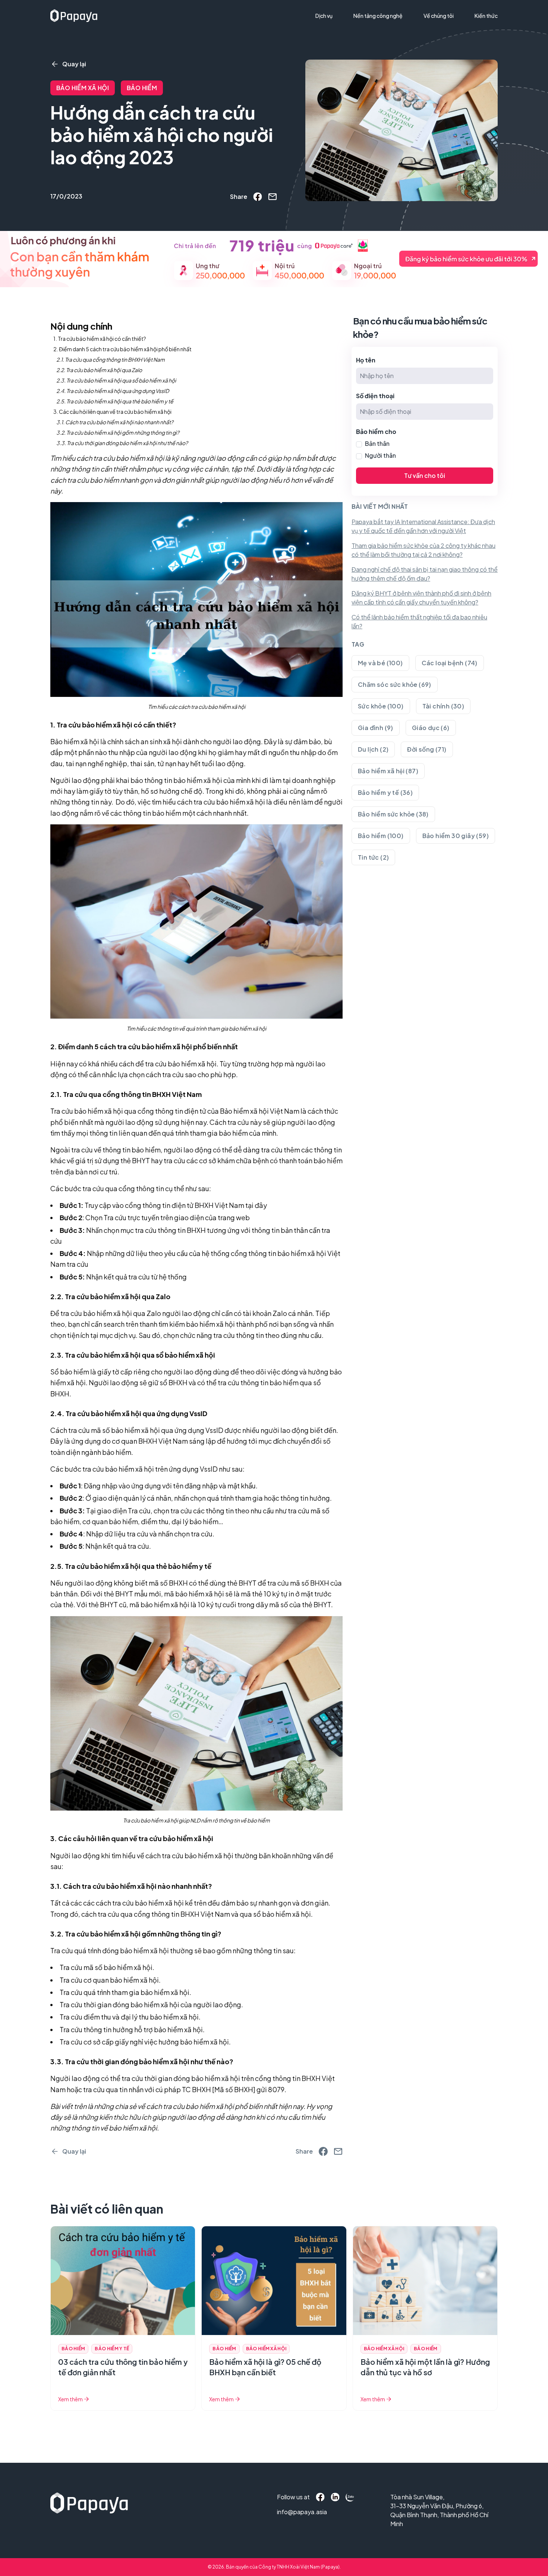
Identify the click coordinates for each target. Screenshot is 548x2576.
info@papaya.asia (293, 2512)
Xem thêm (70, 2399)
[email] (273, 197)
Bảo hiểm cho (376, 432)
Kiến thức (486, 16)
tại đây (256, 1205)
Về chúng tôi (439, 16)
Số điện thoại (375, 396)
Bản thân (377, 443)
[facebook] (258, 197)
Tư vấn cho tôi (425, 475)
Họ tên (366, 360)
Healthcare (333, 44)
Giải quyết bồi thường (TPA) (354, 31)
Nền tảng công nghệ (378, 16)
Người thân (380, 455)
